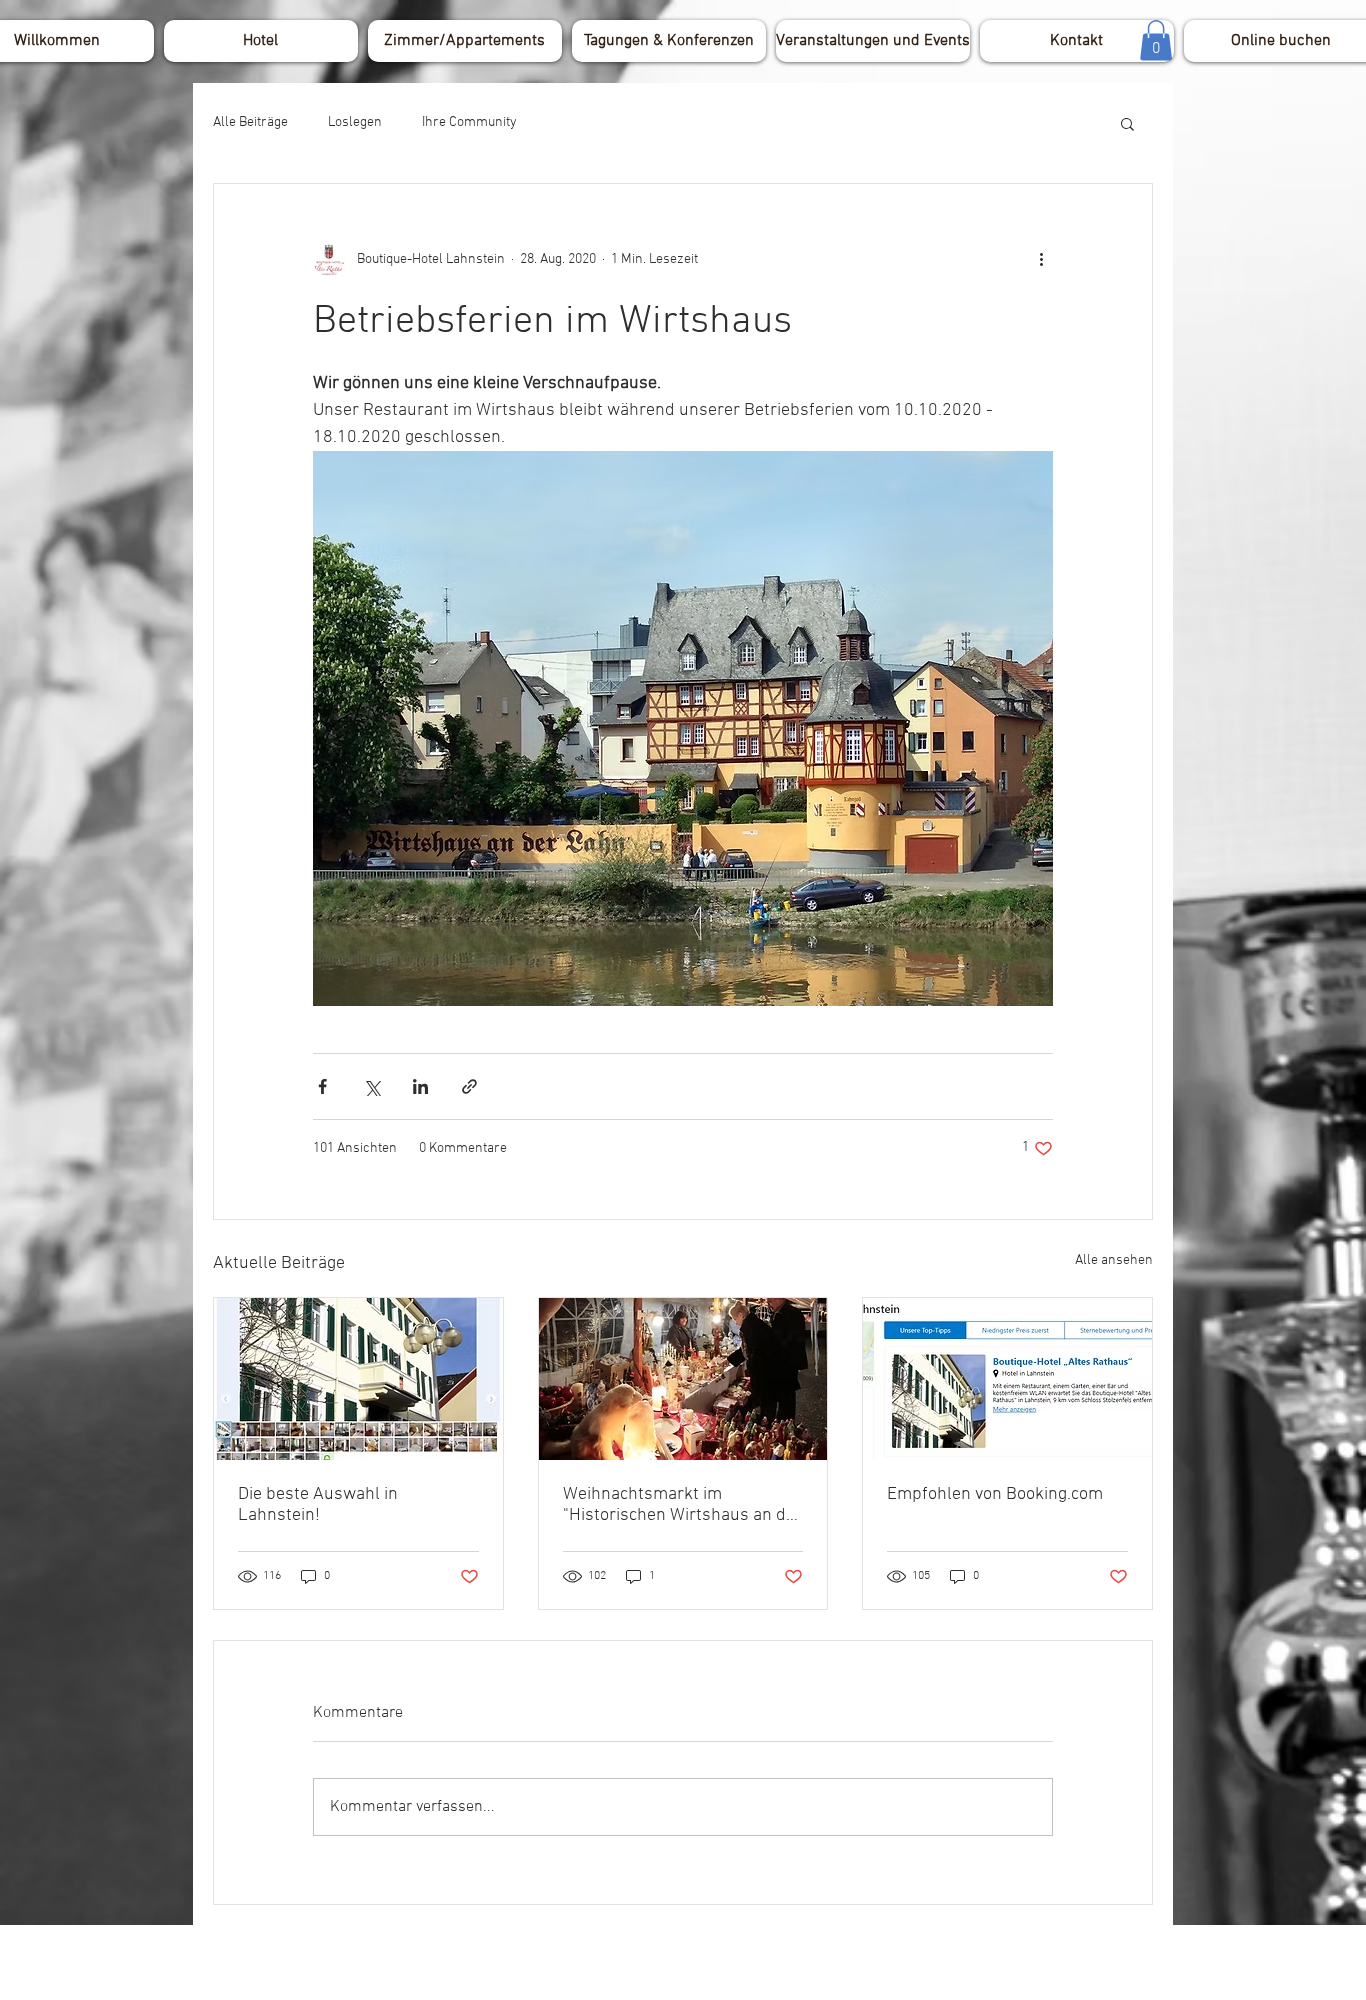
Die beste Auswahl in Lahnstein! (318, 1505)
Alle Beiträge (250, 122)
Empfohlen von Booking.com (995, 1494)
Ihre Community (469, 122)
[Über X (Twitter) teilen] (371, 1086)
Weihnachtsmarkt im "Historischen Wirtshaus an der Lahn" (682, 1505)
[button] (1156, 40)
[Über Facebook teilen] (322, 1086)
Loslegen (355, 122)
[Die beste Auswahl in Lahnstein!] (358, 1379)
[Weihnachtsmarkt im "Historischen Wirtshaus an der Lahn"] (683, 1379)
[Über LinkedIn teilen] (420, 1086)
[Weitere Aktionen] (1041, 260)
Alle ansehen (1114, 1260)
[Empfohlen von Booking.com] (1007, 1379)
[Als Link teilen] (469, 1086)
